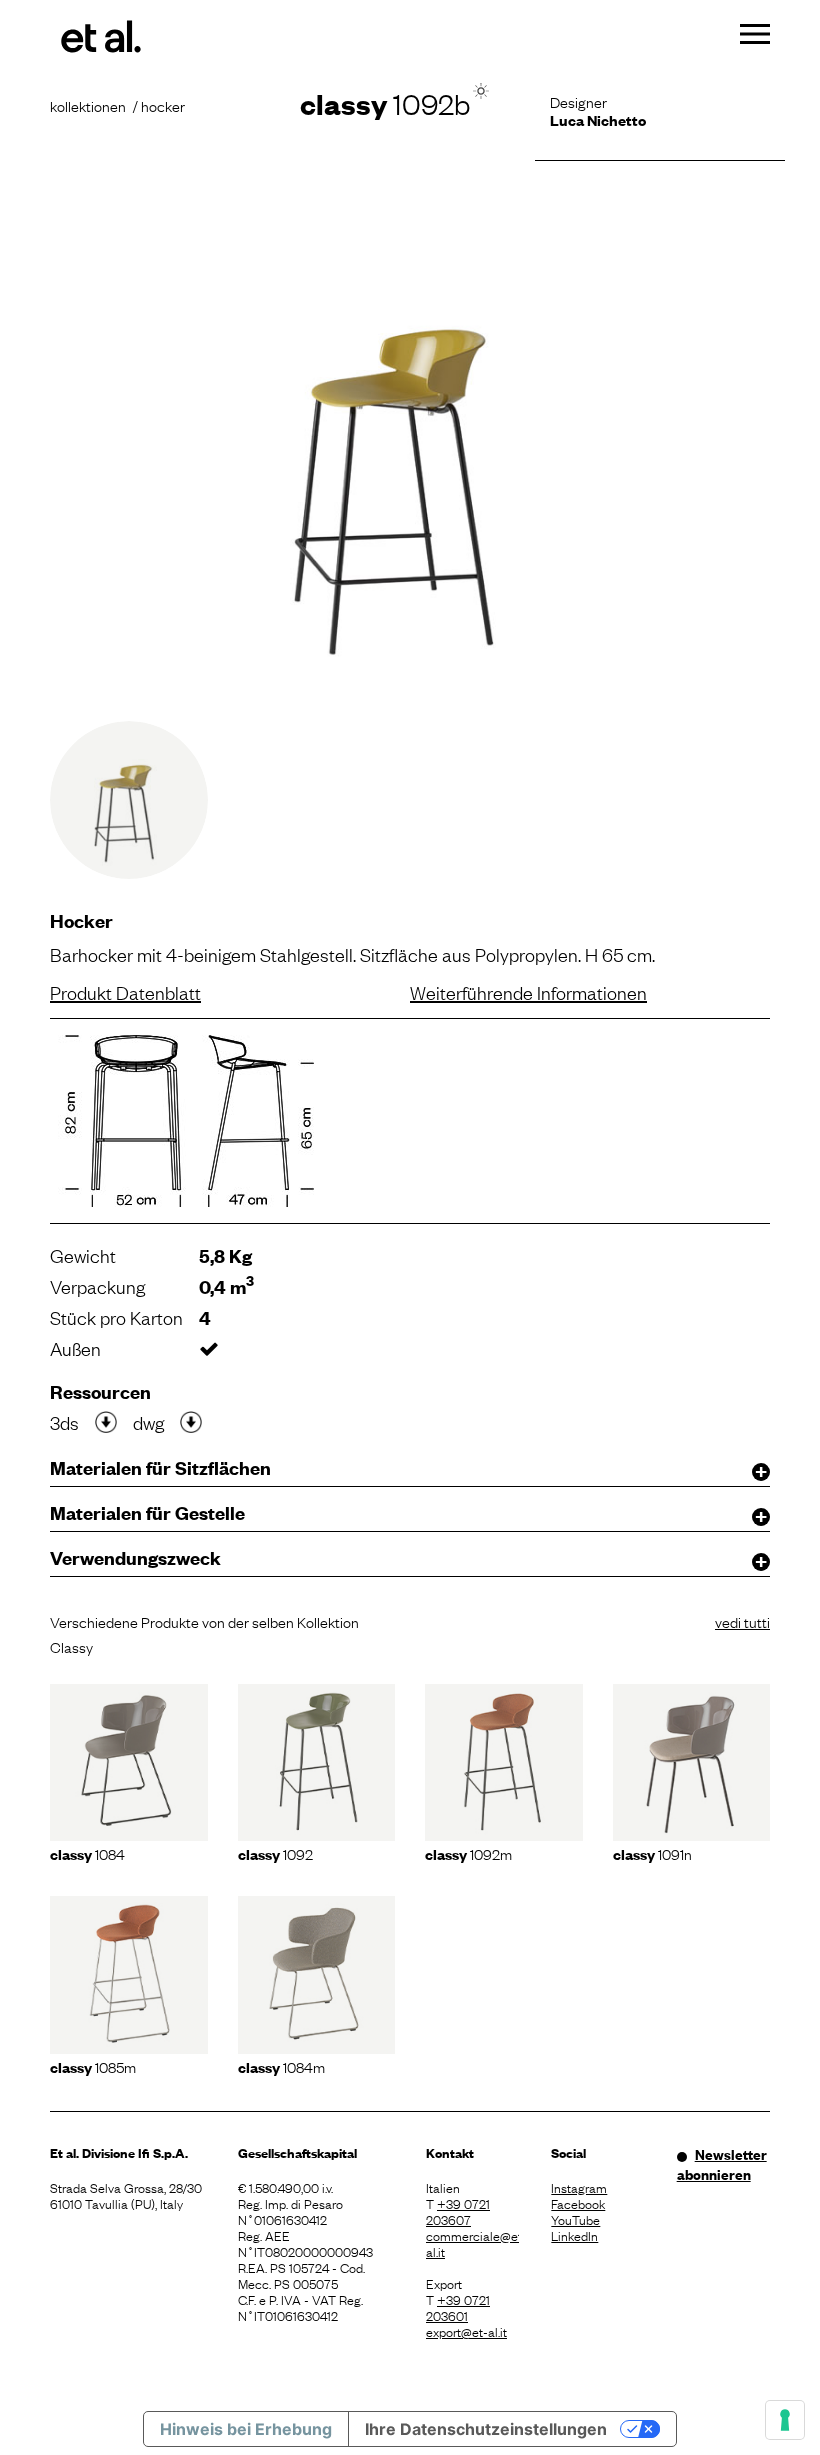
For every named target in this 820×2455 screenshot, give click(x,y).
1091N (652, 1853)
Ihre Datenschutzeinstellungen (486, 2429)
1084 (87, 1853)
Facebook (578, 2203)
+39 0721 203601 (458, 2307)
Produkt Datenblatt (125, 992)
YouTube (575, 2219)
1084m (281, 2066)
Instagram (579, 2187)
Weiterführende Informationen (528, 992)
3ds (64, 1422)
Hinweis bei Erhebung (246, 2429)
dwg (148, 1422)
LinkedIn (574, 2235)
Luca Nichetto (598, 119)
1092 (275, 1853)
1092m (468, 1853)
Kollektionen (88, 105)
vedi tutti (742, 1621)
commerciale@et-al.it (472, 2243)
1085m (93, 2066)
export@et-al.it (466, 2331)
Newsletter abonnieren (722, 2164)
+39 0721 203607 (458, 2211)
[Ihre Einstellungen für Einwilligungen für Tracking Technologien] (785, 2420)
